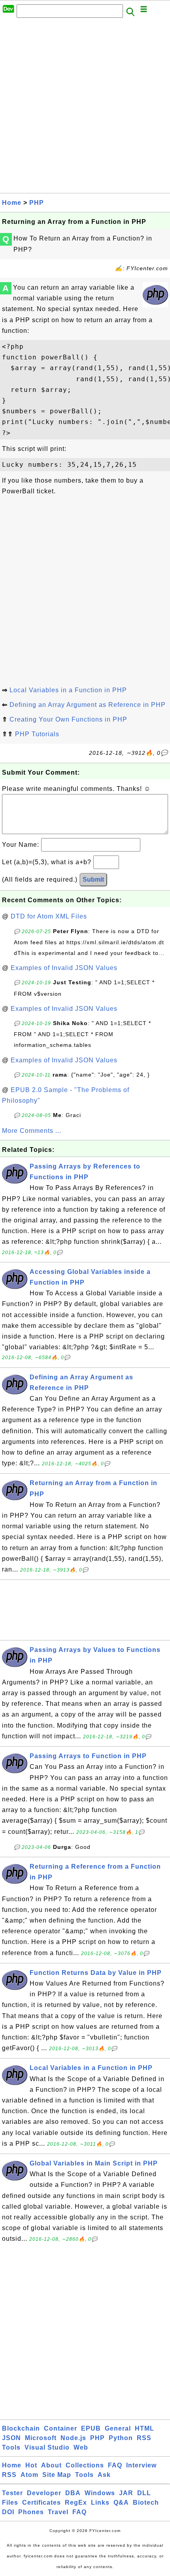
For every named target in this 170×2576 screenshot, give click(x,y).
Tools (11, 2447)
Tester (12, 2493)
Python (121, 2438)
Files (10, 2502)
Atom (29, 2475)
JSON (11, 2438)
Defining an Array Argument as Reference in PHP (88, 705)
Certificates (42, 2502)
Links (100, 2502)
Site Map (57, 2475)
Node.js (73, 2438)
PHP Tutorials (37, 734)
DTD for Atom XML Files (49, 916)
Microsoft (41, 2438)
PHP (37, 203)
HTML (144, 2428)
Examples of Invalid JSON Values (64, 968)
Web (81, 2447)
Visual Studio (47, 2447)
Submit (93, 879)
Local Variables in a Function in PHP (68, 690)
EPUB (91, 2428)
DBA (73, 2493)
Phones (31, 2512)
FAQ (115, 2465)
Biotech (146, 2502)
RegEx (76, 2502)
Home (12, 203)
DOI (8, 2512)
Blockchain (21, 2428)
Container (60, 2428)
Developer (44, 2493)
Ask (104, 2475)
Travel (58, 2512)
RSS (144, 2438)
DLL (144, 2493)
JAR (126, 2493)
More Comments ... (32, 1131)
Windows (100, 2493)
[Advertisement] (85, 108)
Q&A (121, 2502)
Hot (31, 2465)
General (118, 2428)
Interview (141, 2465)
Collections (85, 2465)
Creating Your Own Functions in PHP (68, 719)
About (51, 2465)
